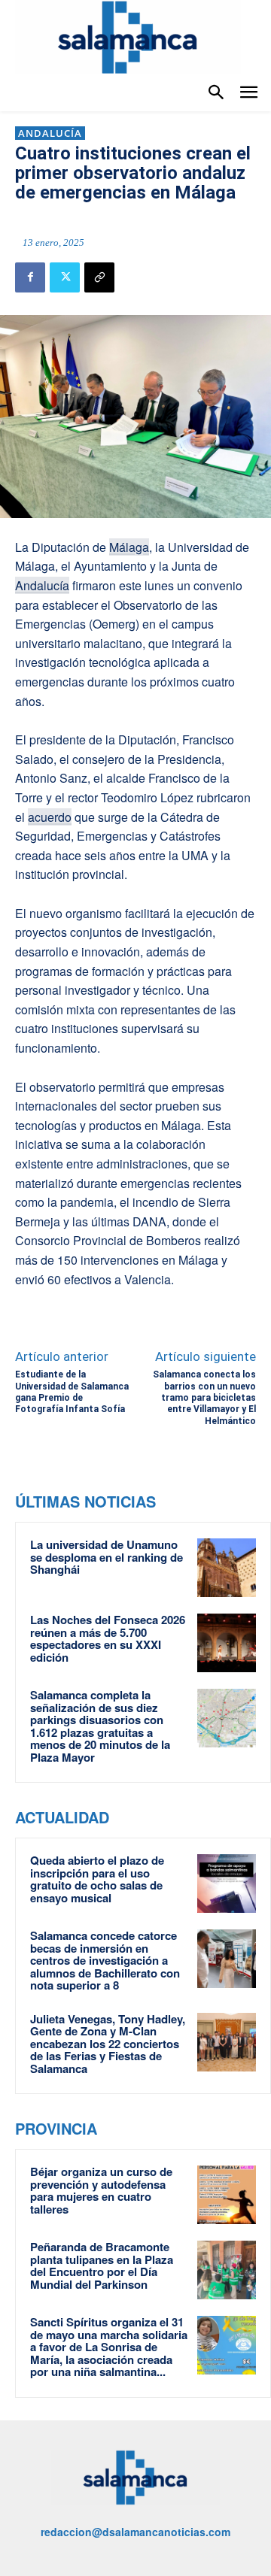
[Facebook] (30, 277)
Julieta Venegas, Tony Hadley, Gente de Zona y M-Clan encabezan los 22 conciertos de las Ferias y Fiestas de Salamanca (108, 2044)
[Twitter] (65, 277)
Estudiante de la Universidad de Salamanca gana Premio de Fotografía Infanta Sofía (72, 1392)
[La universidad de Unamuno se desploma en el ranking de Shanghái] (227, 1568)
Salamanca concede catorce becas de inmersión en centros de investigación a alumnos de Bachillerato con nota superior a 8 (105, 1960)
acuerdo (50, 817)
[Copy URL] (99, 277)
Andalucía (50, 133)
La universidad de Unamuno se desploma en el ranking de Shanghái (107, 1557)
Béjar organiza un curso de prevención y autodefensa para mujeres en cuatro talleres (101, 2190)
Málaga (129, 547)
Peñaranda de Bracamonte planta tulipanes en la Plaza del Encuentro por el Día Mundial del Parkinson (102, 2265)
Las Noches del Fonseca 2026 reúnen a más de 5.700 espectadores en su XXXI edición (108, 1638)
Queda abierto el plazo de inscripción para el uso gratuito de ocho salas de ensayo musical (97, 1879)
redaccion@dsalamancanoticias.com (135, 2532)
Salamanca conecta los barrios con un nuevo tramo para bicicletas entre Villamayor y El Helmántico (204, 1398)
